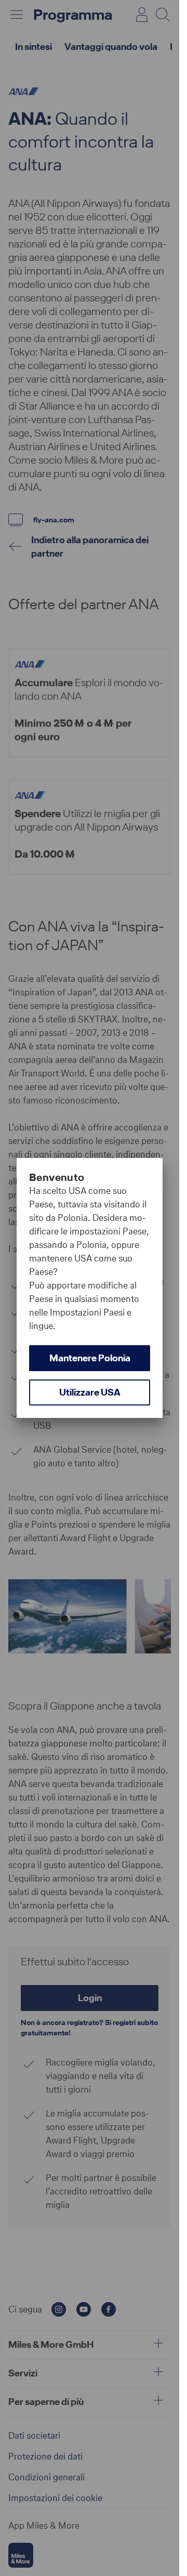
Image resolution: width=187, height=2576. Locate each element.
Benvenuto (57, 1177)
